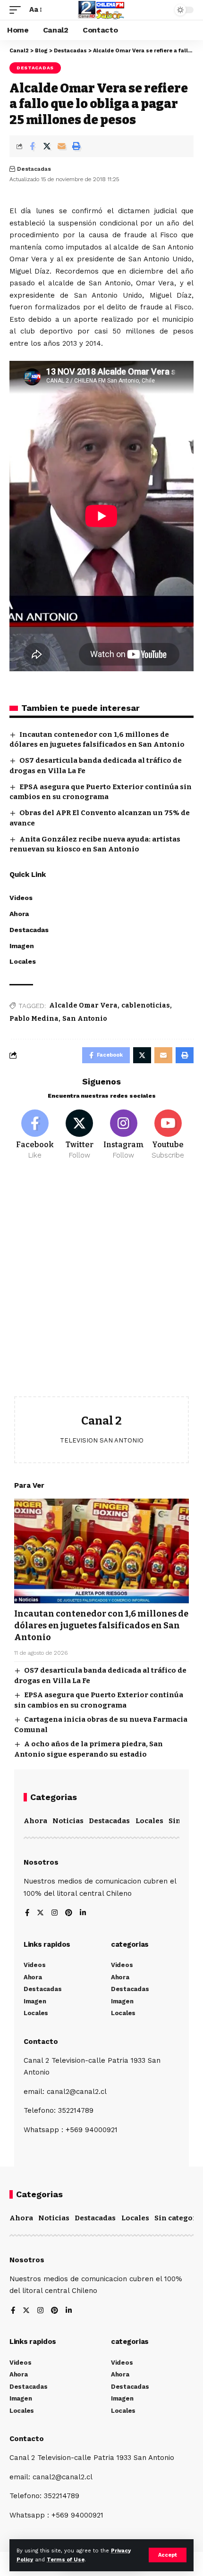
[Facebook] (35, 1135)
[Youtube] (168, 1135)
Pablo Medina (34, 1019)
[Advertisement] (101, 1285)
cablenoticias (146, 1005)
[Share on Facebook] (32, 146)
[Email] (61, 146)
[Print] (76, 146)
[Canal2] (101, 10)
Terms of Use (66, 2560)
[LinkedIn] (83, 1913)
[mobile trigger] (17, 10)
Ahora (35, 1821)
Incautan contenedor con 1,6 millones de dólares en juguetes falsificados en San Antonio (101, 1626)
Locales (149, 1821)
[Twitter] (80, 1135)
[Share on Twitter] (47, 146)
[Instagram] (124, 1135)
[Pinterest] (69, 1913)
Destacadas (35, 68)
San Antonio (85, 1019)
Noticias (68, 1821)
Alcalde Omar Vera (83, 1005)
